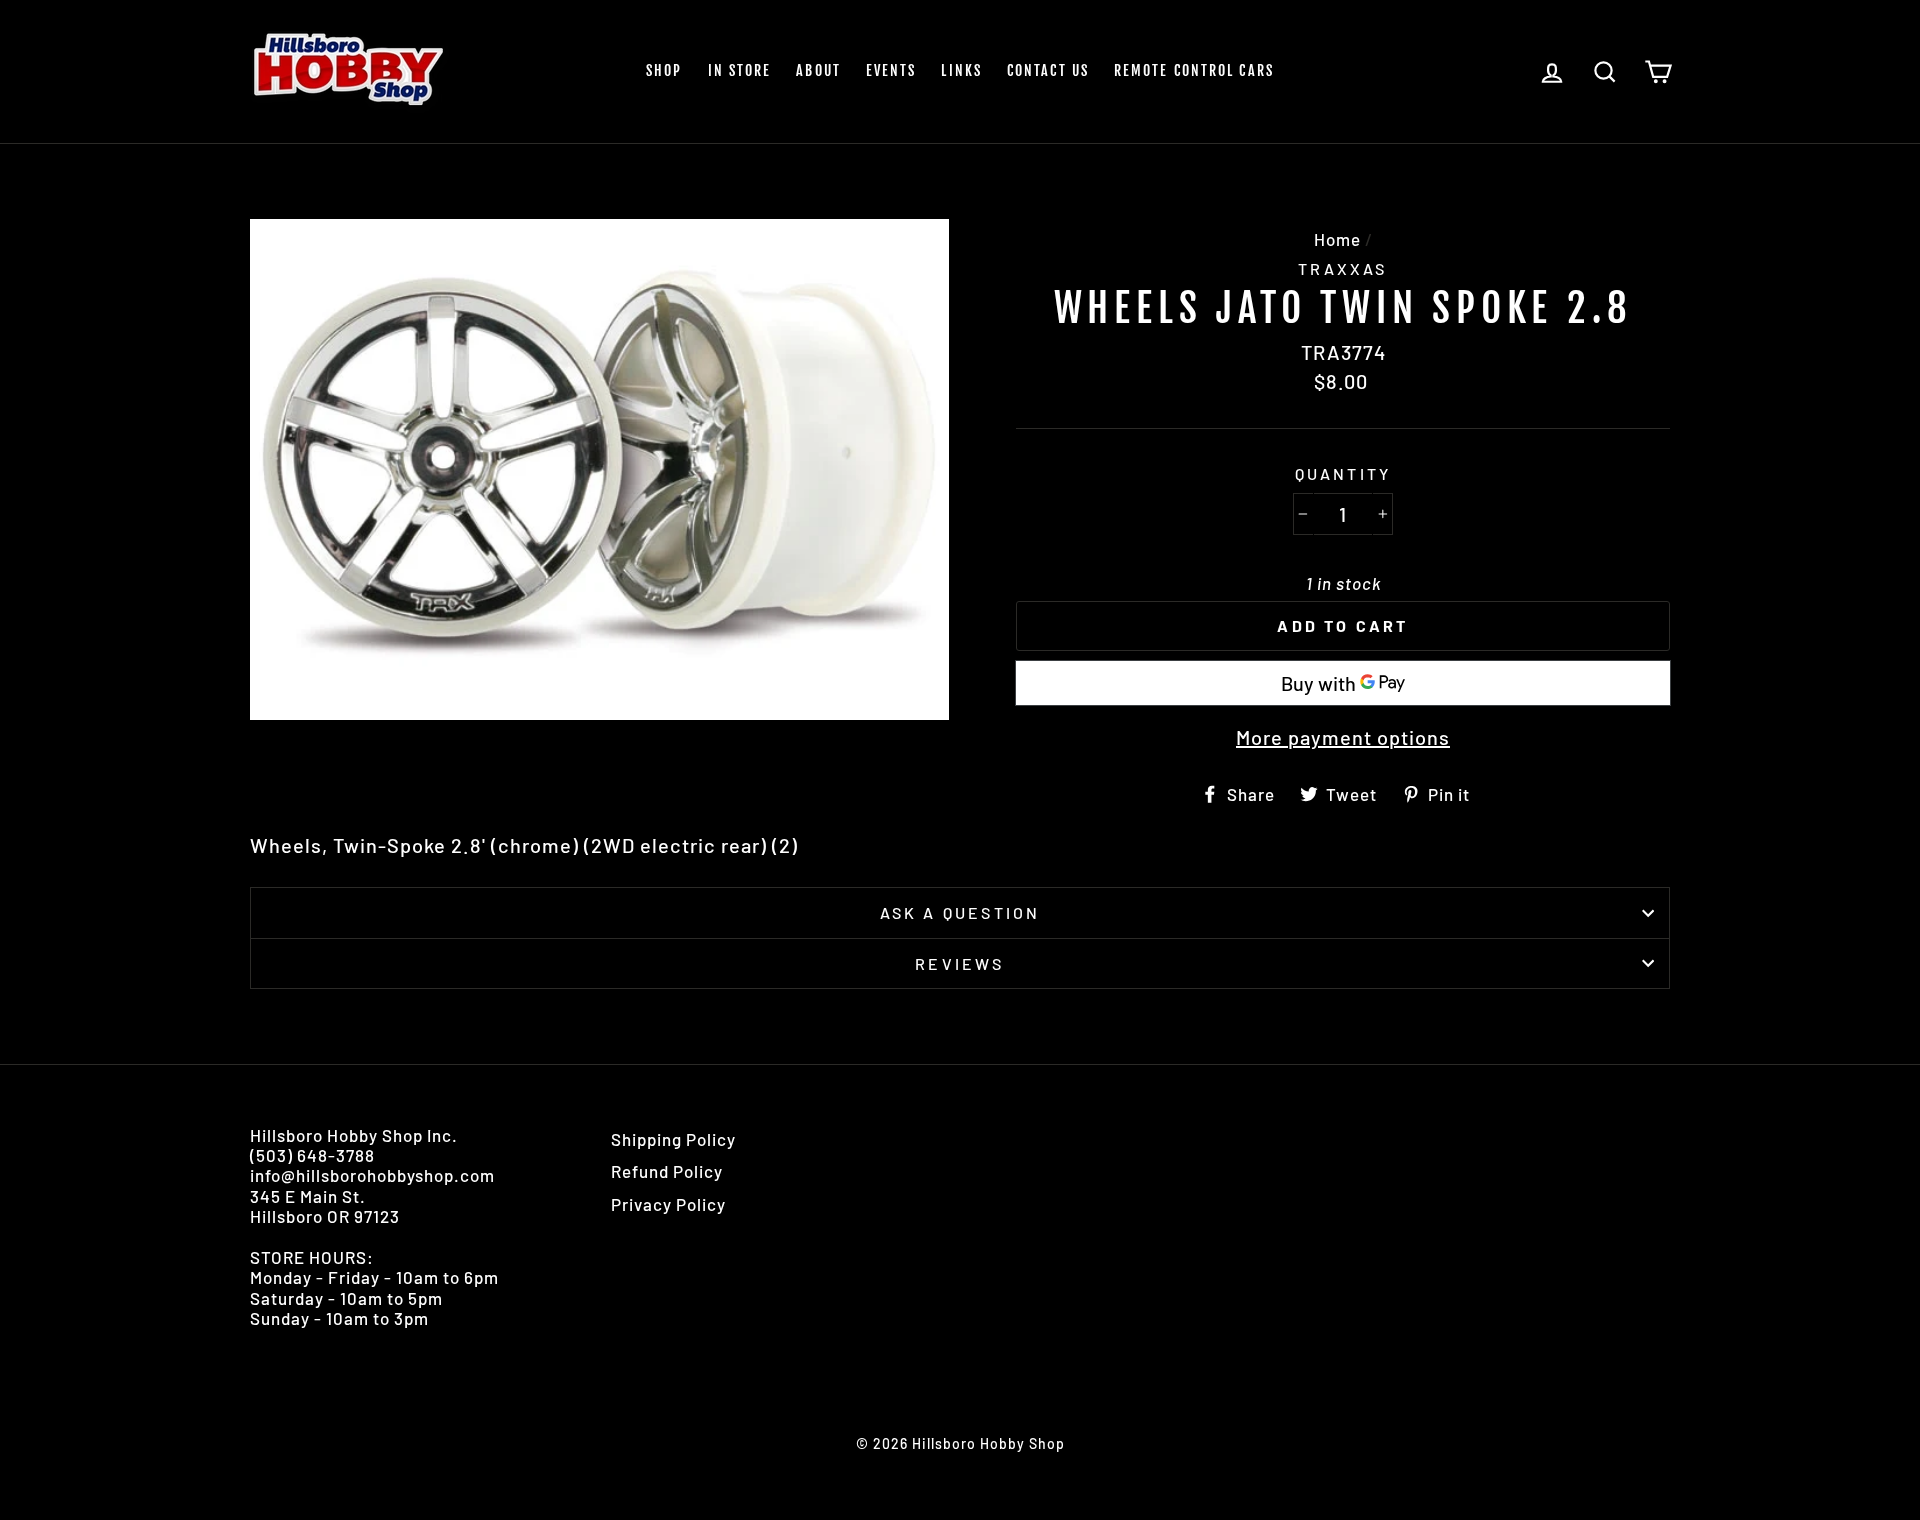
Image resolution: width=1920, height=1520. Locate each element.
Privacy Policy (668, 1204)
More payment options (1343, 737)
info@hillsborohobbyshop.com (372, 1175)
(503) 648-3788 (312, 1155)
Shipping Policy (673, 1139)
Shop (664, 70)
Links (961, 70)
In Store (740, 70)
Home (1337, 239)
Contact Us (1048, 70)
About (818, 70)
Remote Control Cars (1194, 70)
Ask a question (960, 912)
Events (891, 70)
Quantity (1343, 473)
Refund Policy (667, 1171)
